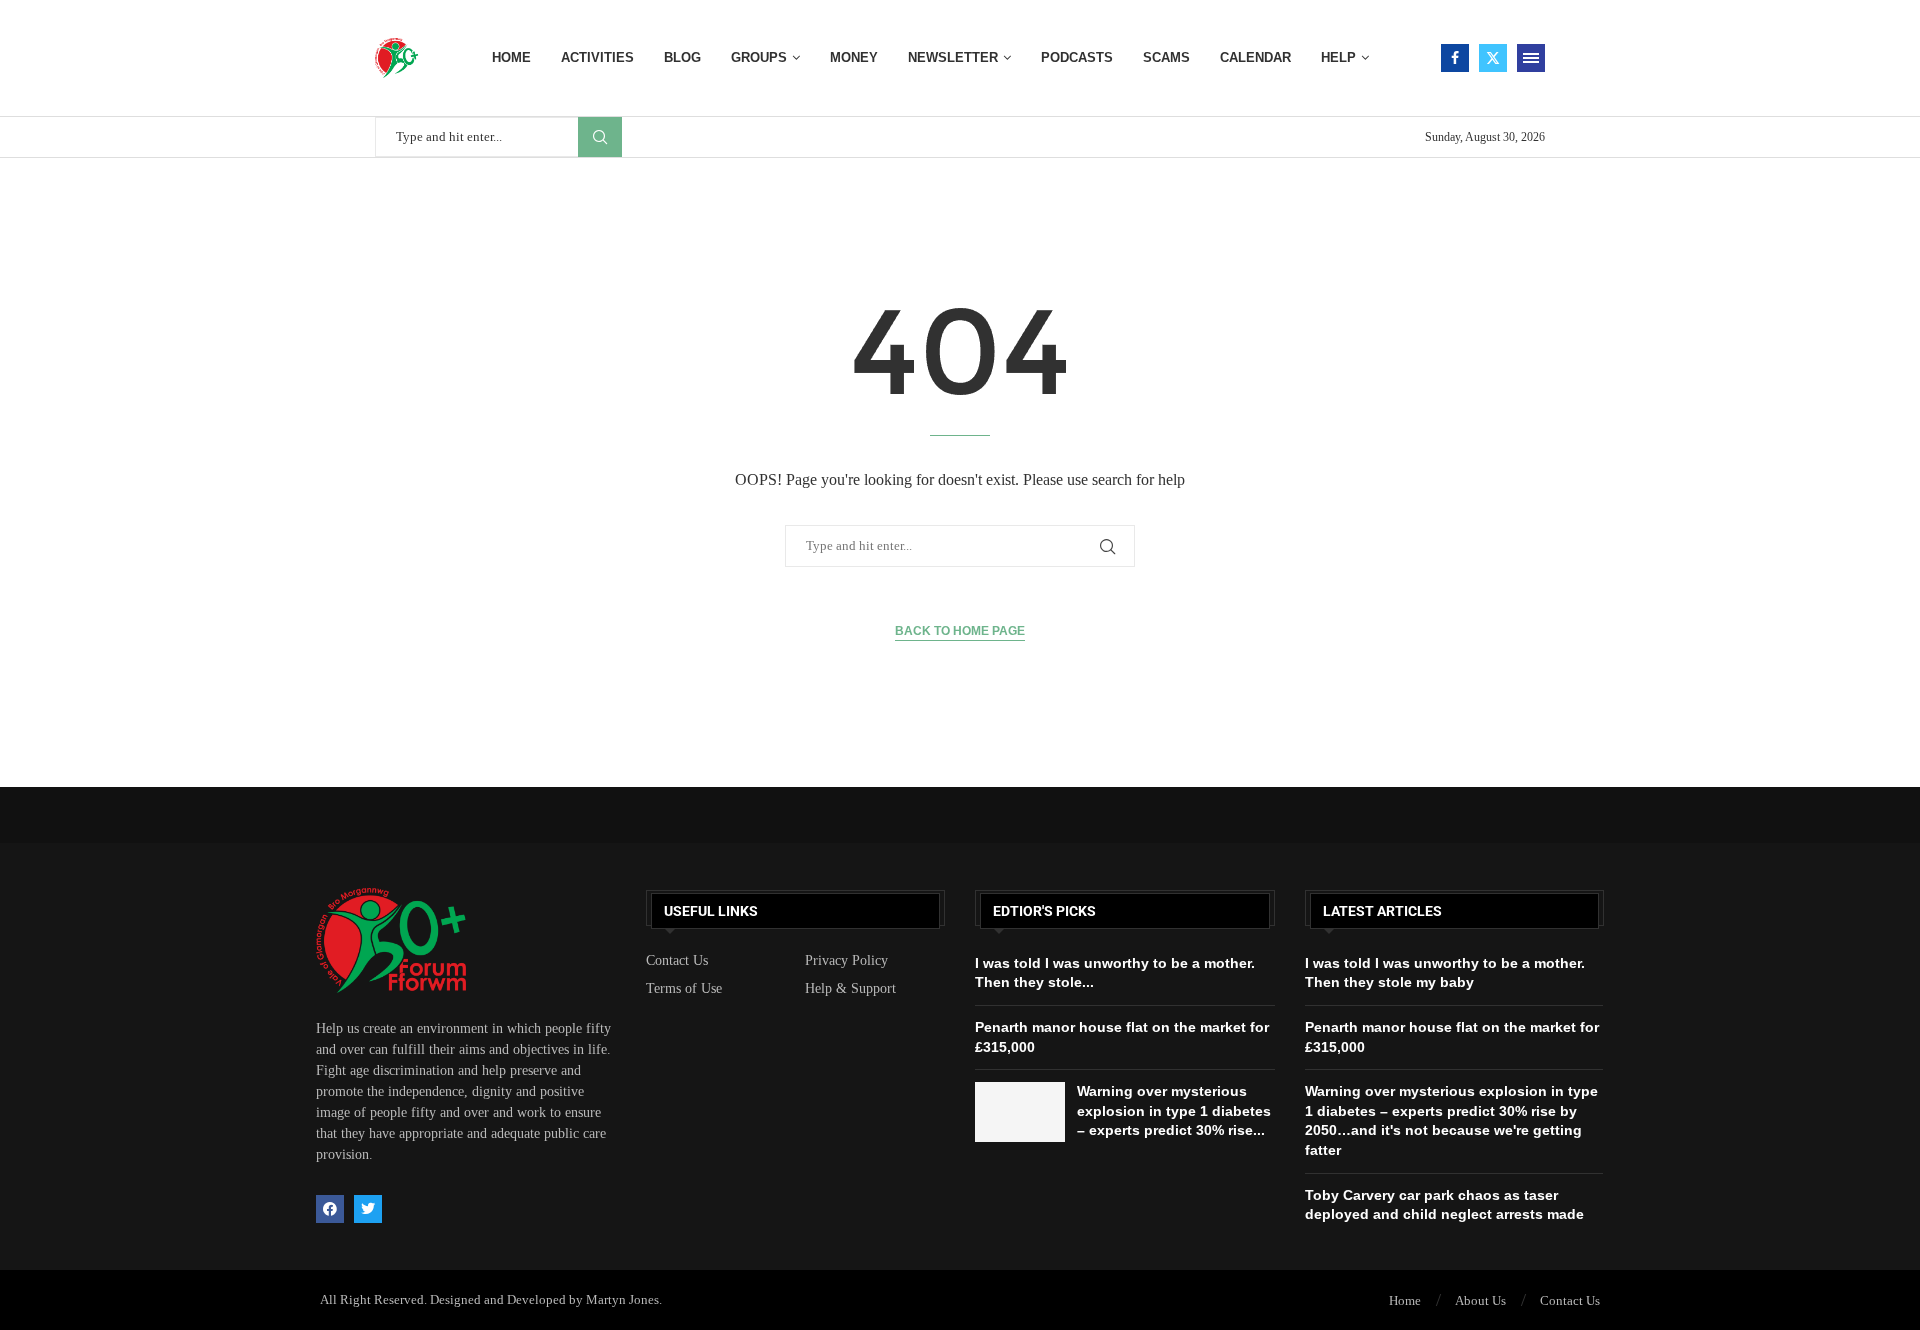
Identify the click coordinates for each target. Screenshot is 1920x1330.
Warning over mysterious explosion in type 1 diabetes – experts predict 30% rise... (1174, 1110)
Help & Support (850, 989)
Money (854, 57)
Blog (682, 57)
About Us (1480, 1300)
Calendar (1255, 57)
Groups (759, 57)
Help (1338, 57)
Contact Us (677, 961)
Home (511, 57)
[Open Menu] (1531, 58)
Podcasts (1077, 57)
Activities (597, 57)
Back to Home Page (960, 631)
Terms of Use (684, 989)
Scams (1166, 57)
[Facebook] (1455, 58)
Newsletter (953, 57)
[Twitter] (1493, 58)
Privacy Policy (846, 961)
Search (600, 137)
